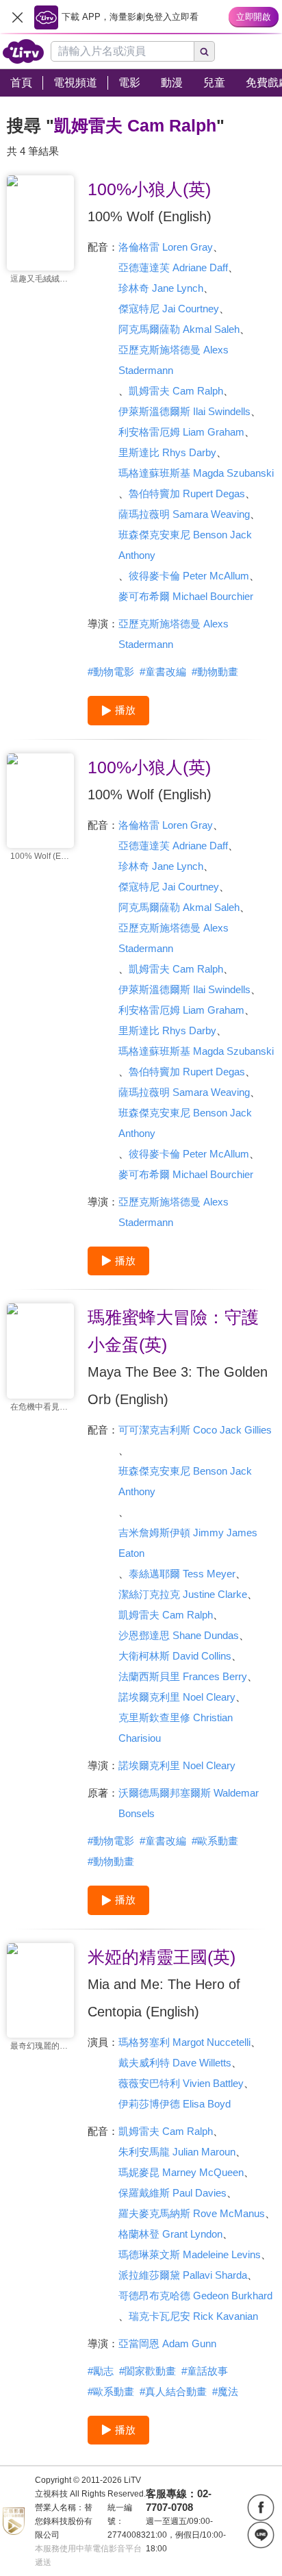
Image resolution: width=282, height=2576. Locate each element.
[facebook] (261, 2508)
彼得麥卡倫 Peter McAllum (189, 576)
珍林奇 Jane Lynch (161, 288)
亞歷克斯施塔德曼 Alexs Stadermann (174, 360)
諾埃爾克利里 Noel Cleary (177, 1697)
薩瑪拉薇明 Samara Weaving (184, 514)
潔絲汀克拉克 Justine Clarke (183, 1594)
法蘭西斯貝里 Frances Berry (183, 1676)
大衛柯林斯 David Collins (175, 1656)
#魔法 (225, 2391)
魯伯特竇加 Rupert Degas (187, 493)
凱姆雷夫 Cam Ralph (176, 391)
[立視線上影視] (23, 51)
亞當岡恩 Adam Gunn (167, 2343)
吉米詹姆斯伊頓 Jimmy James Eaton (188, 1543)
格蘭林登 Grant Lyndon (170, 2234)
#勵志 (101, 2371)
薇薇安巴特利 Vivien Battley (181, 2083)
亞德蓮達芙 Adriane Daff (173, 267)
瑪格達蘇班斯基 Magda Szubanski (196, 473)
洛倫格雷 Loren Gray (166, 247)
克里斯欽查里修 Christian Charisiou (176, 1728)
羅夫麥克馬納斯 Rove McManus (192, 2213)
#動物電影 (111, 672)
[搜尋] (205, 51)
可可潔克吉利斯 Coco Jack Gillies (195, 1430)
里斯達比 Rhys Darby (167, 452)
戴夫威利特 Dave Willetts (175, 2063)
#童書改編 (163, 672)
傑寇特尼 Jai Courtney (169, 309)
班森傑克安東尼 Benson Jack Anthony (185, 545)
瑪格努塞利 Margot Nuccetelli (184, 2042)
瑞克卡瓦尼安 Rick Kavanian (193, 2316)
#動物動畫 (215, 672)
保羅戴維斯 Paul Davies (172, 2193)
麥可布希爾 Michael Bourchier (186, 596)
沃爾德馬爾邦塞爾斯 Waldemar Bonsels (189, 1803)
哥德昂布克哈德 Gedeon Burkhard (195, 2296)
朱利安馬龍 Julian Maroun (177, 2152)
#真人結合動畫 (173, 2391)
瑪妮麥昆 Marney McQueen (181, 2172)
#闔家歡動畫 (148, 2371)
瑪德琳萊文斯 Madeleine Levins (190, 2254)
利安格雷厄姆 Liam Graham (181, 432)
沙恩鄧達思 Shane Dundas (179, 1635)
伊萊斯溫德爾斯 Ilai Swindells (184, 411)
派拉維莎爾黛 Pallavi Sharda (183, 2275)
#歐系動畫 (215, 1841)
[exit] (17, 17)
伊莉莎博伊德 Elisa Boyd (175, 2104)
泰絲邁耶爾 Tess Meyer (182, 1574)
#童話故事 (205, 2371)
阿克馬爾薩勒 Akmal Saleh (179, 329)
